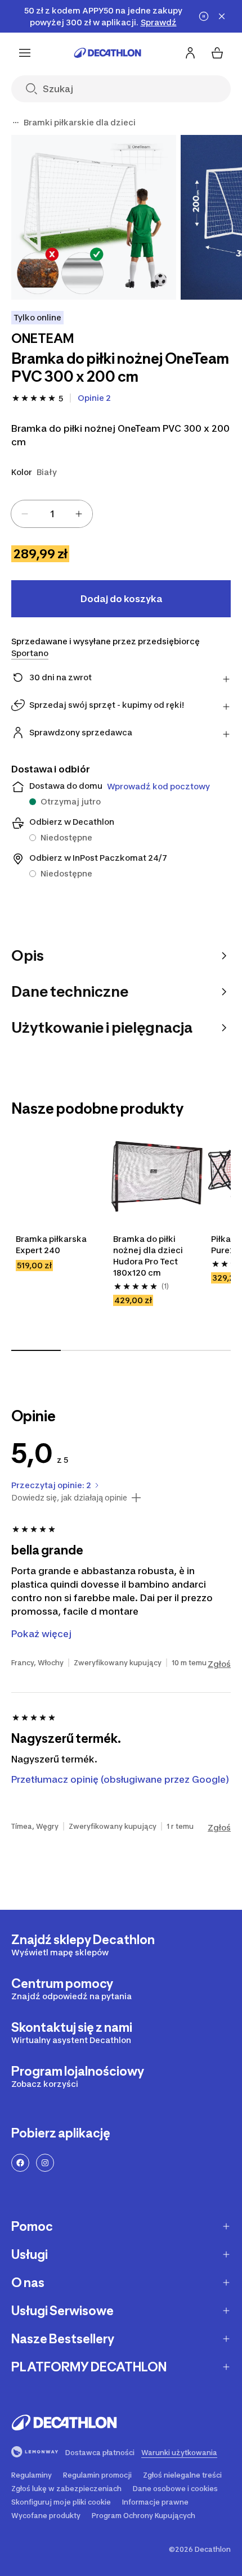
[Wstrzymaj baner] (204, 16)
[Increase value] (79, 514)
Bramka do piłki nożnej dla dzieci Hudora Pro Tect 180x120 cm (149, 1256)
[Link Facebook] (20, 2163)
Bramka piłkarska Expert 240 (52, 1244)
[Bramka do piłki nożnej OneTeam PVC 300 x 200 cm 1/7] (94, 217)
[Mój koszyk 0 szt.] (217, 53)
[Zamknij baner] (222, 16)
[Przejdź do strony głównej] (107, 53)
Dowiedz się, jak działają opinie (69, 1498)
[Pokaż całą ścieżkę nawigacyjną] (16, 123)
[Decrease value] (25, 514)
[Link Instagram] (45, 2163)
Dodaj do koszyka (121, 599)
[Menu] (25, 53)
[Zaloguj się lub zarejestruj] (190, 53)
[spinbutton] (52, 514)
